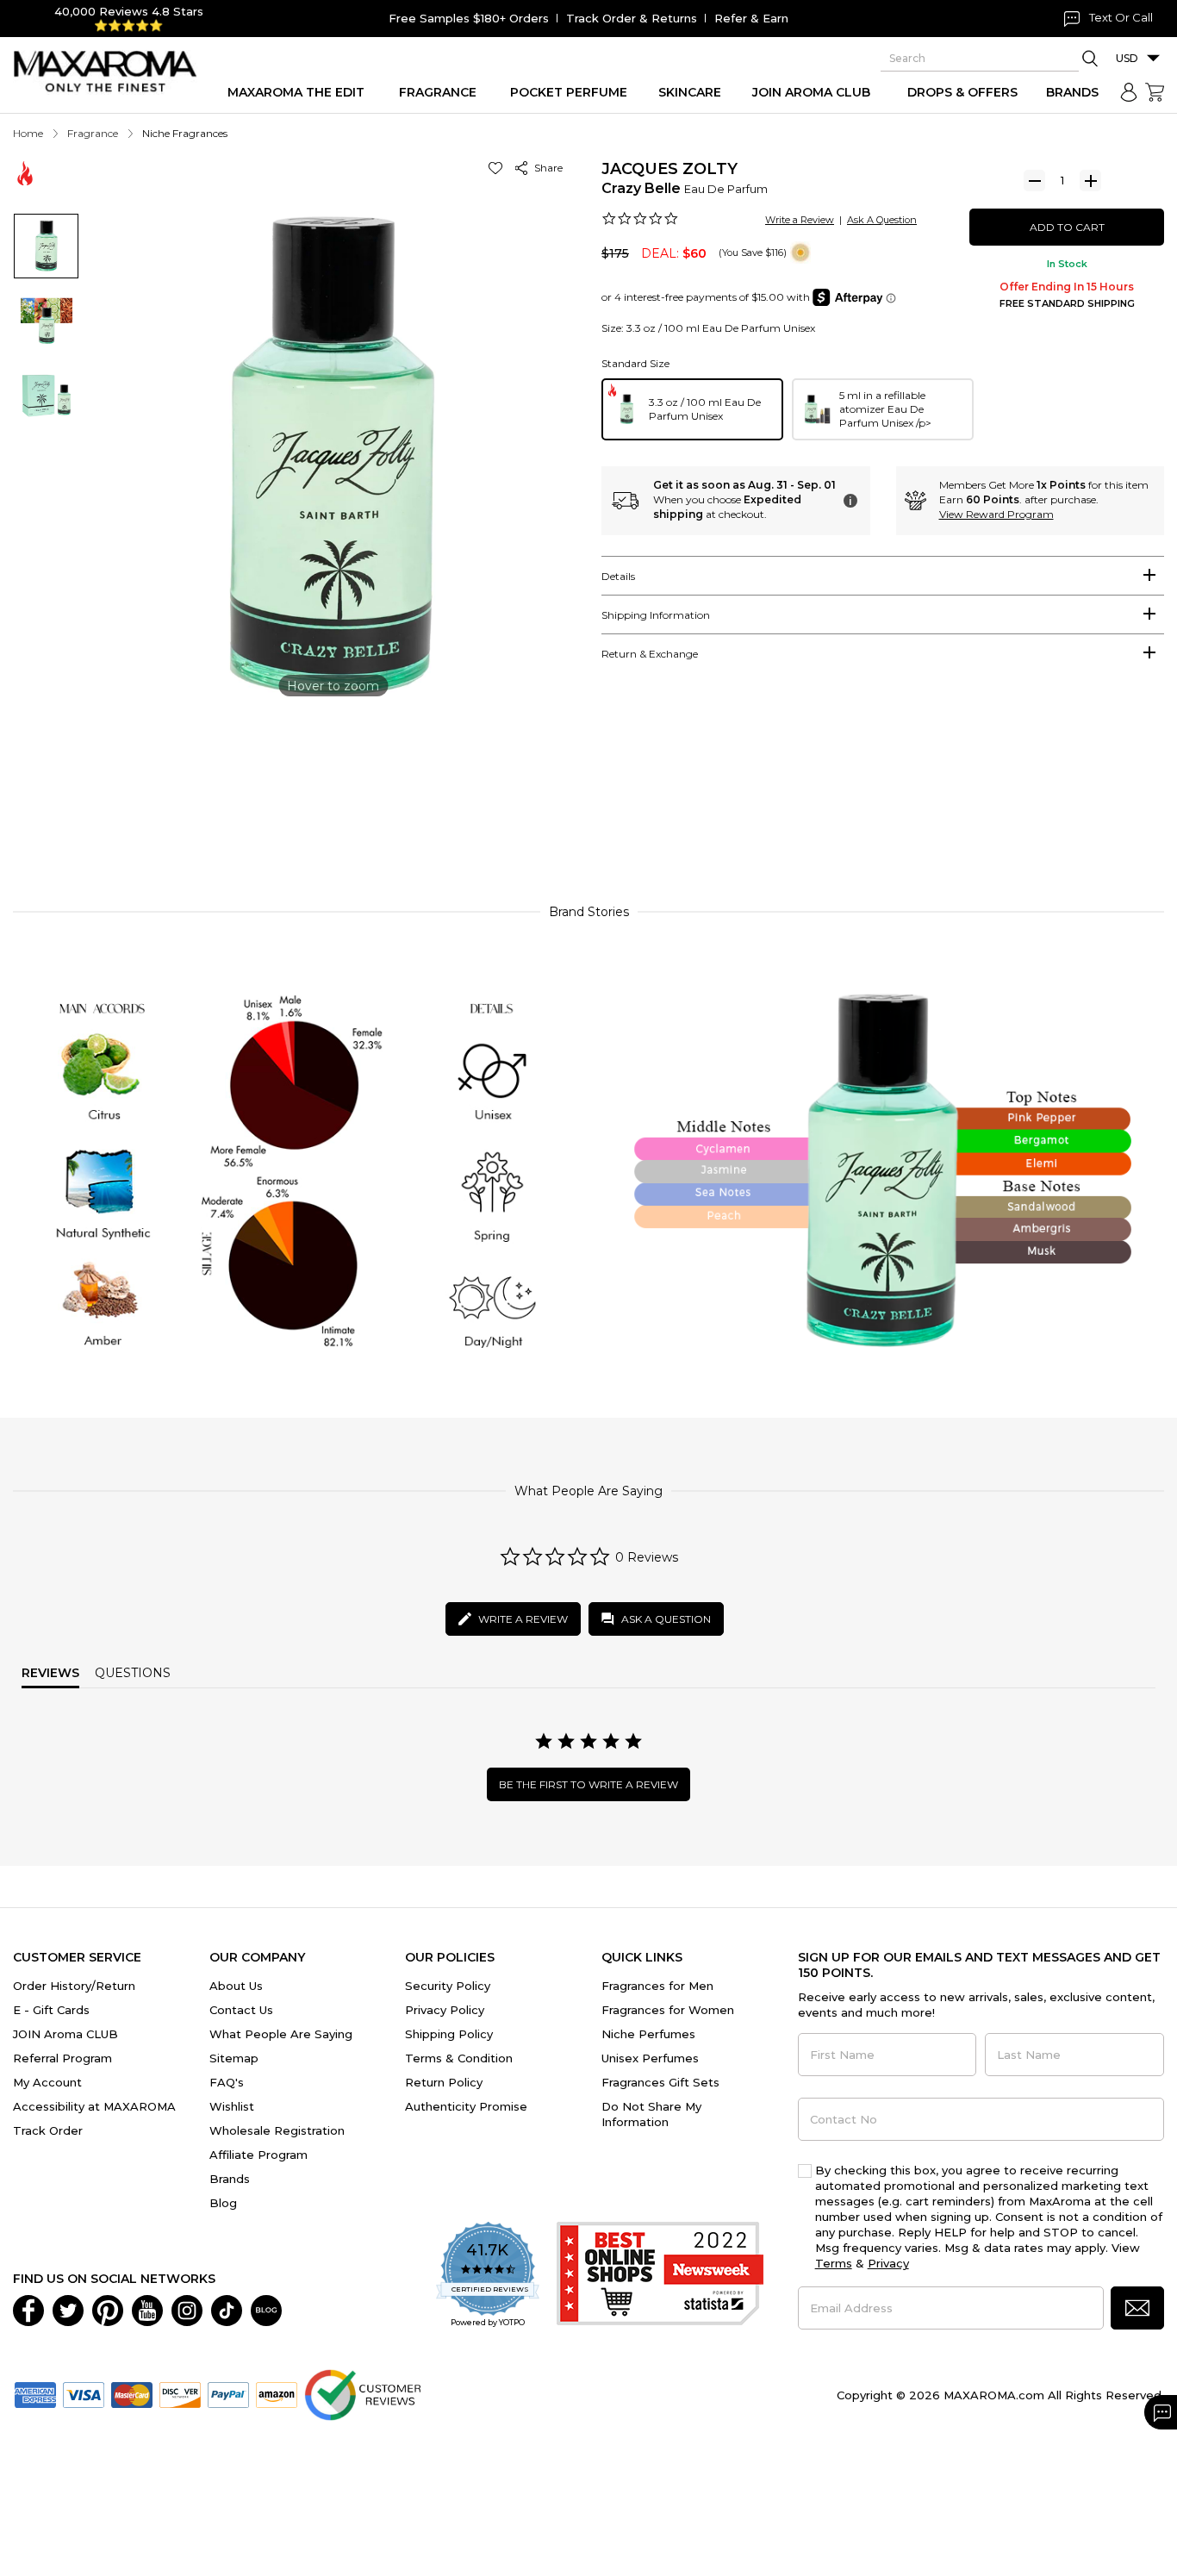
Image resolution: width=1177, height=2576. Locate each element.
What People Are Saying (281, 2034)
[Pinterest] (108, 2309)
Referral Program (62, 2058)
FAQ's (227, 2082)
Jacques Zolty (669, 169)
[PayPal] (228, 2393)
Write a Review (800, 220)
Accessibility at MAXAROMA (94, 2106)
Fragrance (93, 133)
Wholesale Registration (277, 2130)
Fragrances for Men (657, 1986)
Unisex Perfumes (650, 2058)
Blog (223, 2203)
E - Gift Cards (51, 2010)
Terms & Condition (459, 2058)
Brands (230, 2179)
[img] (800, 253)
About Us (236, 1986)
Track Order (48, 2130)
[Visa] (84, 2393)
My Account (47, 2082)
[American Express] (35, 2393)
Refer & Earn (751, 18)
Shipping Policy (449, 2034)
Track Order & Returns (632, 18)
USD (1127, 58)
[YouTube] (147, 2309)
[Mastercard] (132, 2393)
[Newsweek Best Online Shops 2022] (660, 2276)
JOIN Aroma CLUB (65, 2034)
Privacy (888, 2263)
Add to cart (1067, 227)
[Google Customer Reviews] (362, 2393)
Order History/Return (74, 1986)
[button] (498, 168)
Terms (834, 2263)
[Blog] (266, 2309)
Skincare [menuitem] (690, 92)
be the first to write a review (588, 1784)
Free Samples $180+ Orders (469, 18)
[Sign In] (1129, 92)
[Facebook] (28, 2309)
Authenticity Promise (466, 2106)
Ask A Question (882, 220)
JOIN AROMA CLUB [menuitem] (811, 92)
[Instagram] (187, 2309)
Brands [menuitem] (1072, 92)
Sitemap (234, 2058)
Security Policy (448, 1986)
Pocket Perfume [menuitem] (569, 92)
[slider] (588, 812)
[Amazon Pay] (277, 2393)
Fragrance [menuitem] (438, 92)
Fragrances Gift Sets (660, 2082)
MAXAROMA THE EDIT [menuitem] (296, 92)
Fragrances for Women (668, 2010)
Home (28, 133)
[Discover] (180, 2393)
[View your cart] (1155, 92)
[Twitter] (68, 2309)
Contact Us (241, 2010)
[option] (692, 409)
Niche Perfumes (648, 2034)
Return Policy (444, 2082)
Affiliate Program (258, 2155)
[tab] (883, 576)
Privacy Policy (445, 2010)
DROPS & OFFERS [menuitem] (962, 92)
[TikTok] (227, 2309)
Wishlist (232, 2106)
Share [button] (546, 168)
